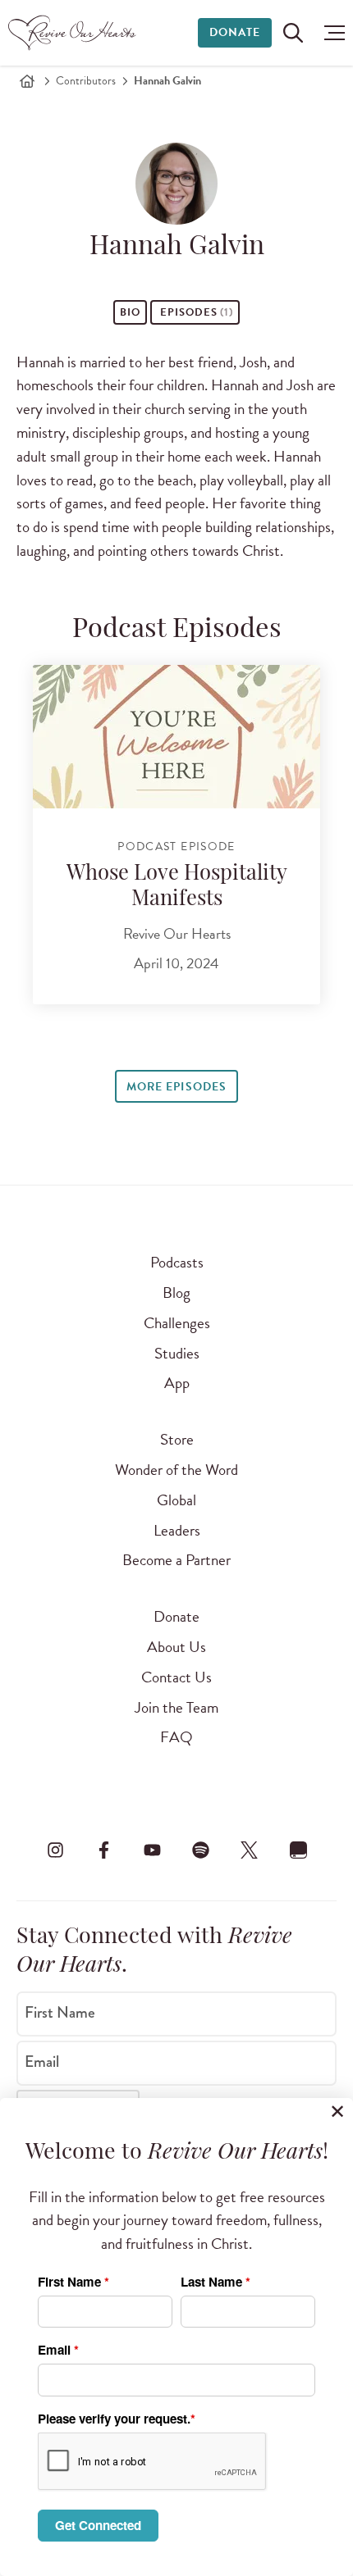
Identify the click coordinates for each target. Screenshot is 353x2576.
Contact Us (176, 1677)
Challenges (177, 1323)
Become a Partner (176, 1560)
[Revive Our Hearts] (74, 33)
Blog (176, 1293)
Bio (130, 312)
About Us (176, 1647)
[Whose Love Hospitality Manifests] (176, 737)
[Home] (27, 81)
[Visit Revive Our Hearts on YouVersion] (298, 1850)
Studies (177, 1353)
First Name (60, 2013)
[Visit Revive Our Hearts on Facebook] (103, 1850)
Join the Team (176, 1707)
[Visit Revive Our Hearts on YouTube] (152, 1850)
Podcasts (177, 1262)
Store (177, 1439)
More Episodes (176, 1087)
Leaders (177, 1530)
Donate (235, 32)
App (177, 1383)
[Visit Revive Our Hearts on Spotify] (201, 1850)
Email (42, 2062)
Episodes (195, 312)
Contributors (86, 81)
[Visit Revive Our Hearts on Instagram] (55, 1850)
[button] (330, 33)
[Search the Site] (293, 33)
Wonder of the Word (176, 1470)
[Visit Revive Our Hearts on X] (250, 1850)
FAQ (176, 1737)
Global (176, 1500)
